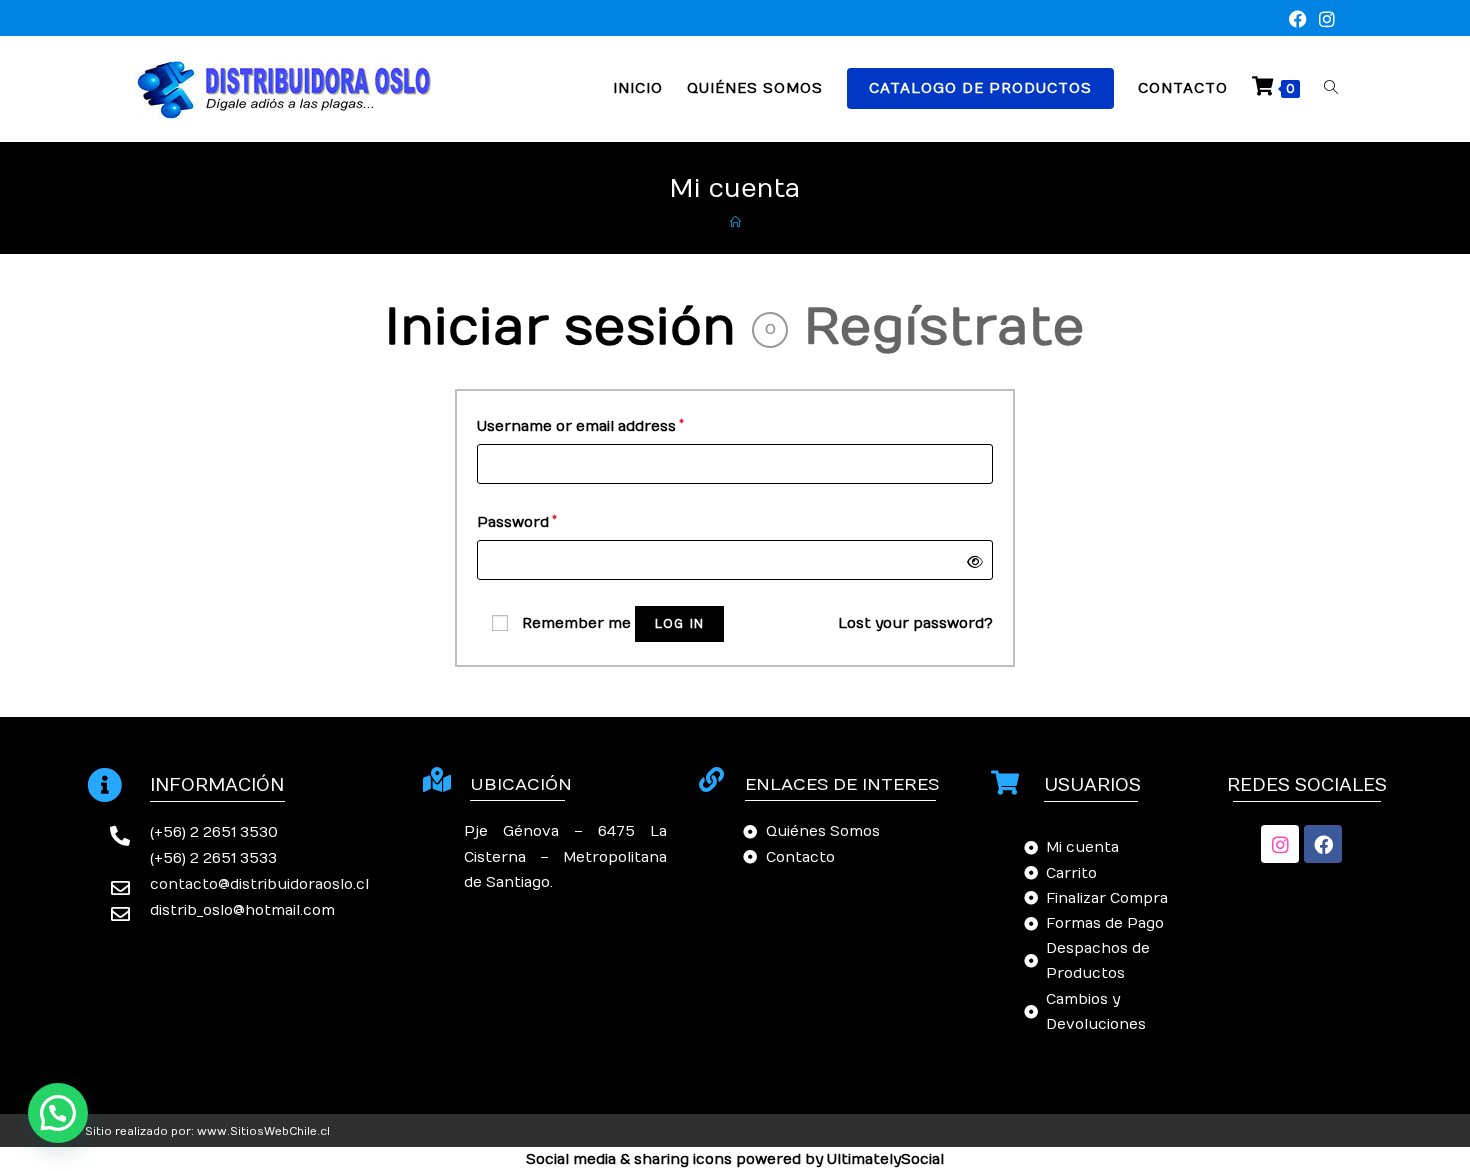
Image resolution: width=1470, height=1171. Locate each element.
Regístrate (944, 328)
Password (517, 520)
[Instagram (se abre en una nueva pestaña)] (1324, 20)
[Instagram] (1280, 844)
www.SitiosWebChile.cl (263, 1131)
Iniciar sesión (560, 328)
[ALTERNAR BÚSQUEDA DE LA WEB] (1331, 88)
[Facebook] (1323, 844)
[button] (58, 1113)
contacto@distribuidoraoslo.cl (259, 884)
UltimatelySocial (885, 1159)
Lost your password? (915, 623)
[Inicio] (735, 222)
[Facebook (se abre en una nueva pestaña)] (1298, 20)
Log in (679, 624)
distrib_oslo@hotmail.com (242, 910)
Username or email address (580, 424)
